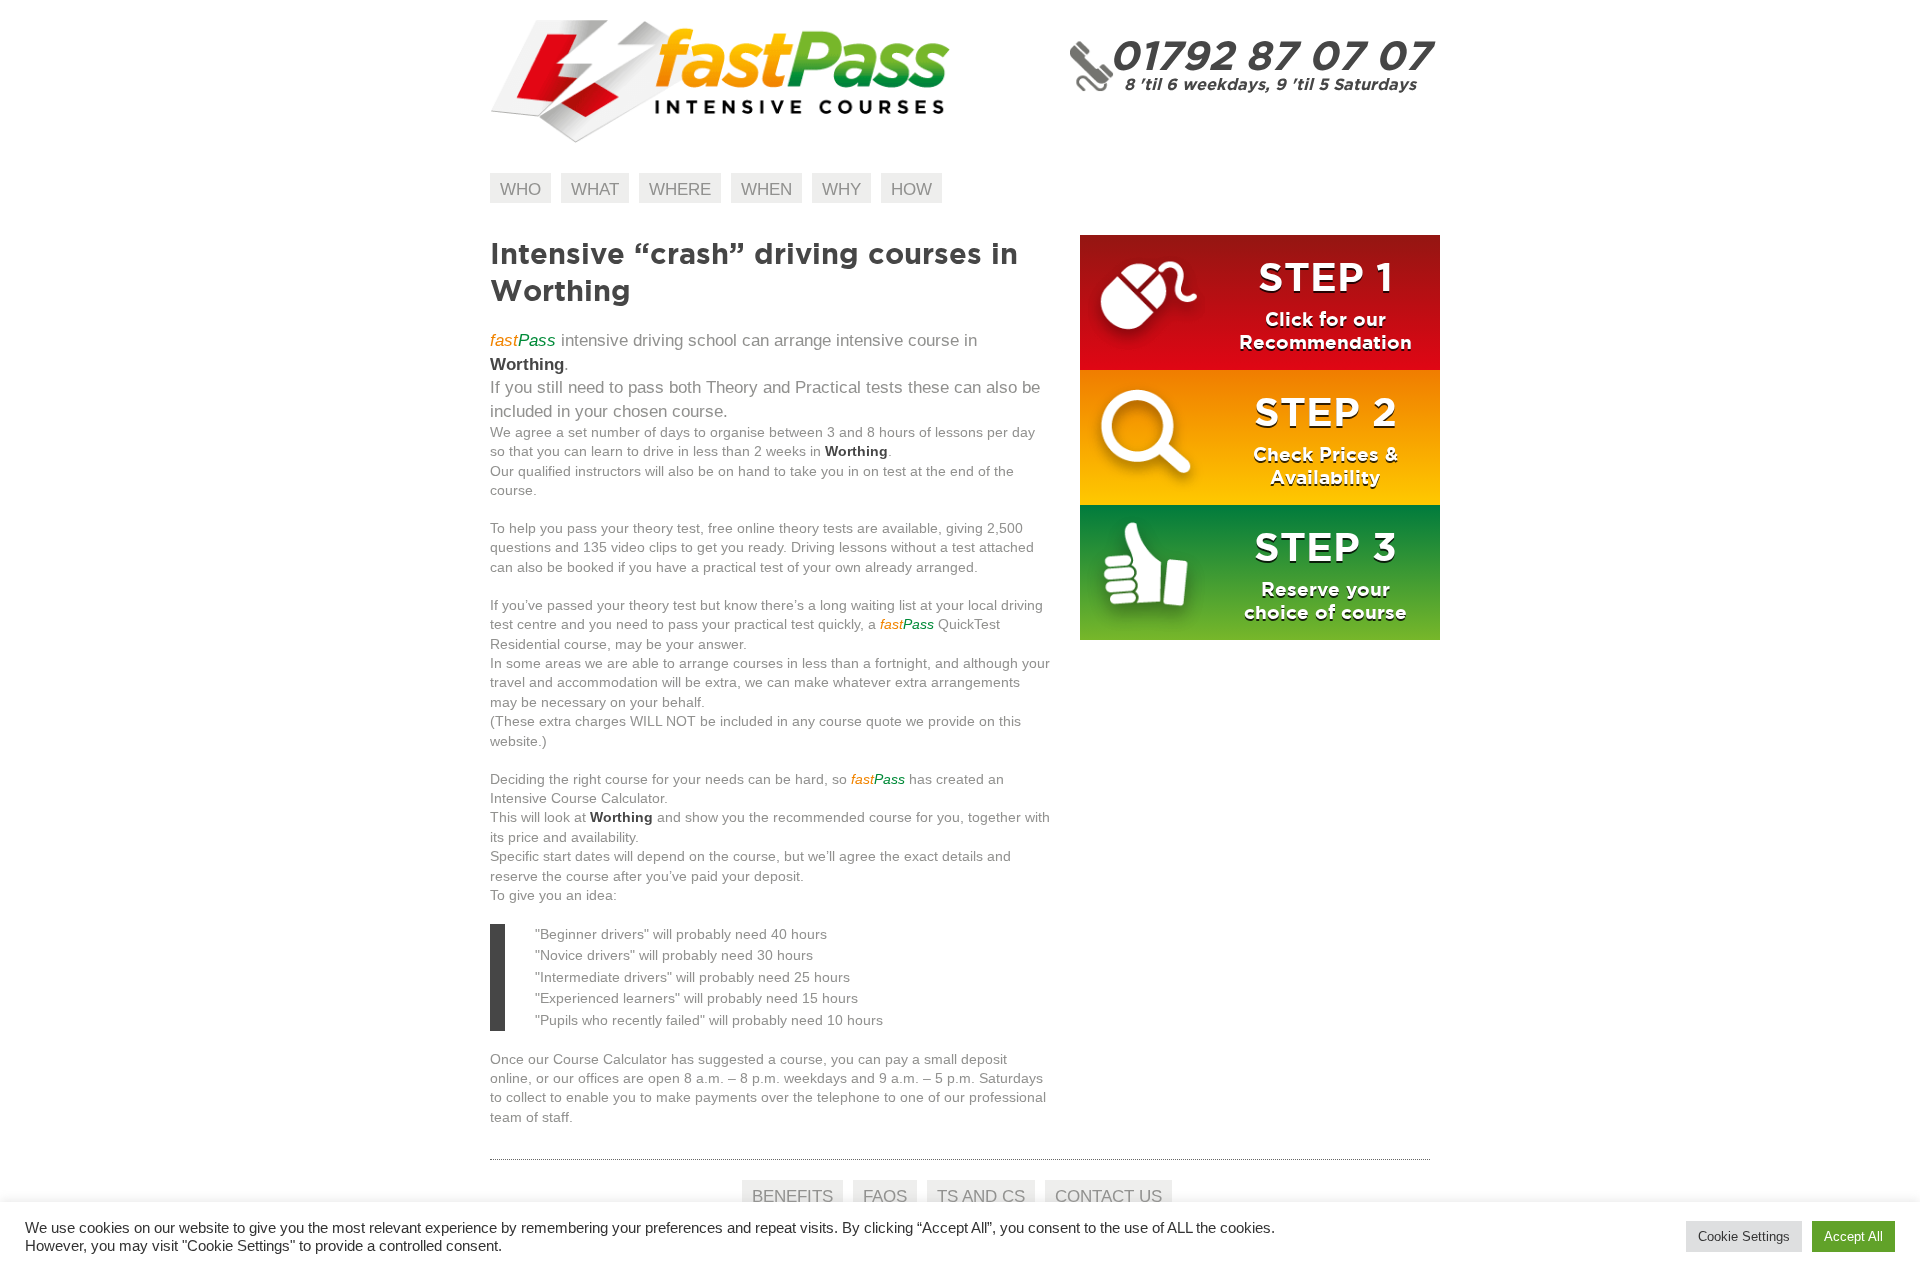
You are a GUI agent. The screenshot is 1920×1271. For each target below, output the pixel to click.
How (911, 189)
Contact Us (1108, 1196)
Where (680, 189)
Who (520, 189)
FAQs (885, 1196)
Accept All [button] (1853, 1236)
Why (841, 189)
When (766, 189)
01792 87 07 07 (1269, 55)
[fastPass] (720, 139)
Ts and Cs (981, 1196)
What (595, 189)
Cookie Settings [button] (1744, 1236)
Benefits (792, 1196)
